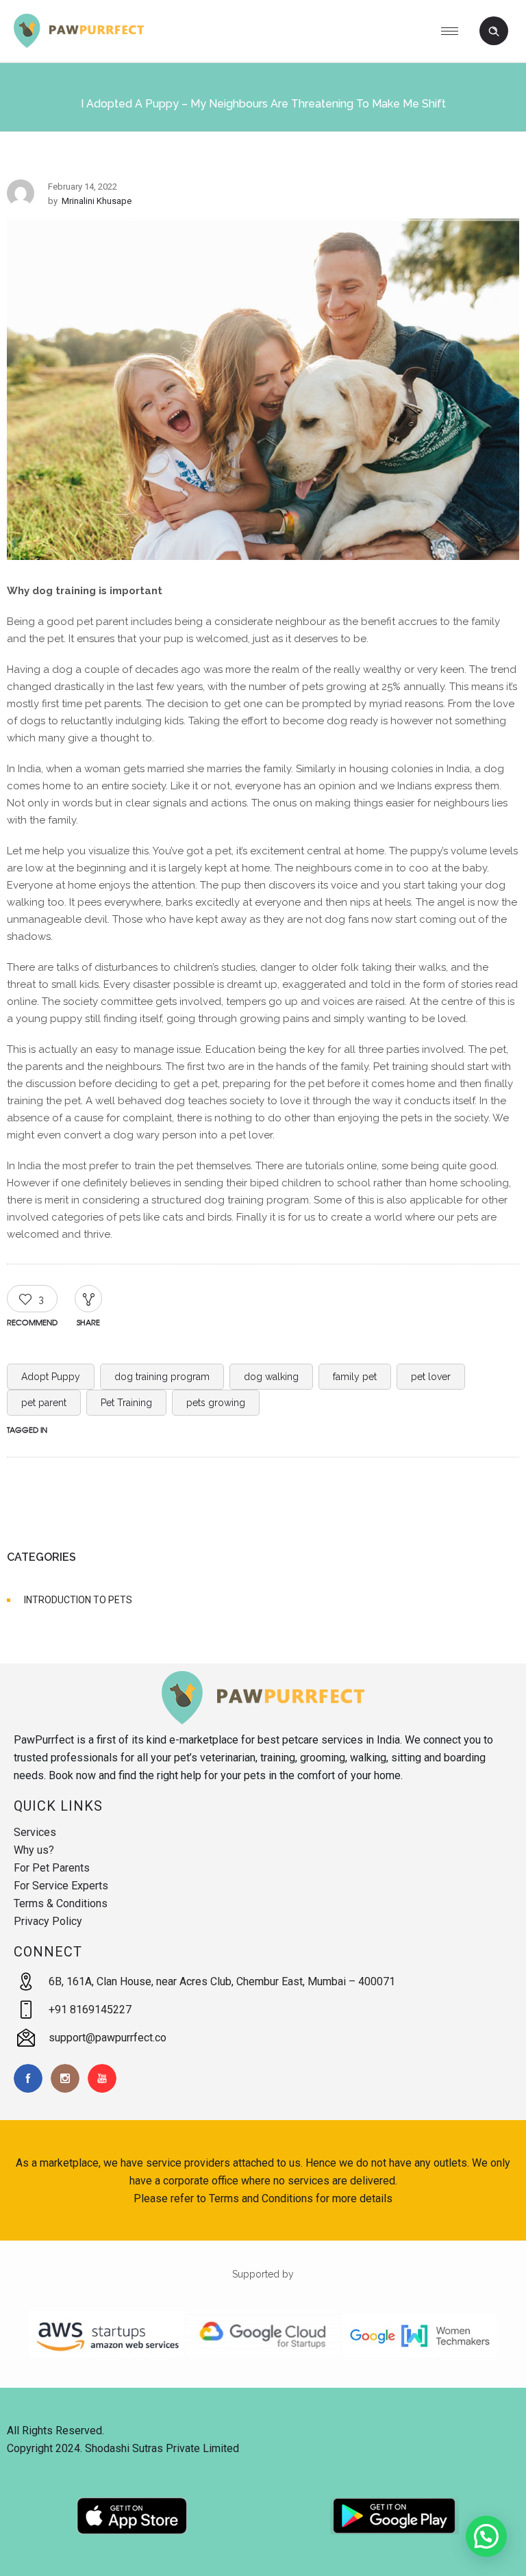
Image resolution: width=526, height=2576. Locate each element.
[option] (263, 392)
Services (35, 1832)
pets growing (216, 1403)
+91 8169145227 (90, 2010)
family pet (355, 1377)
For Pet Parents (52, 1868)
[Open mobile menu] (455, 31)
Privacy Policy (48, 1921)
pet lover (431, 1377)
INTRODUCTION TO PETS (78, 1600)
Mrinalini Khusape (97, 201)
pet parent (44, 1403)
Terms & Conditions (61, 1903)
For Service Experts (61, 1886)
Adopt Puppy (51, 1377)
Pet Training (126, 1403)
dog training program (162, 1377)
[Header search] (494, 31)
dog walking (271, 1377)
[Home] (79, 44)
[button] (486, 2536)
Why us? (34, 1850)
